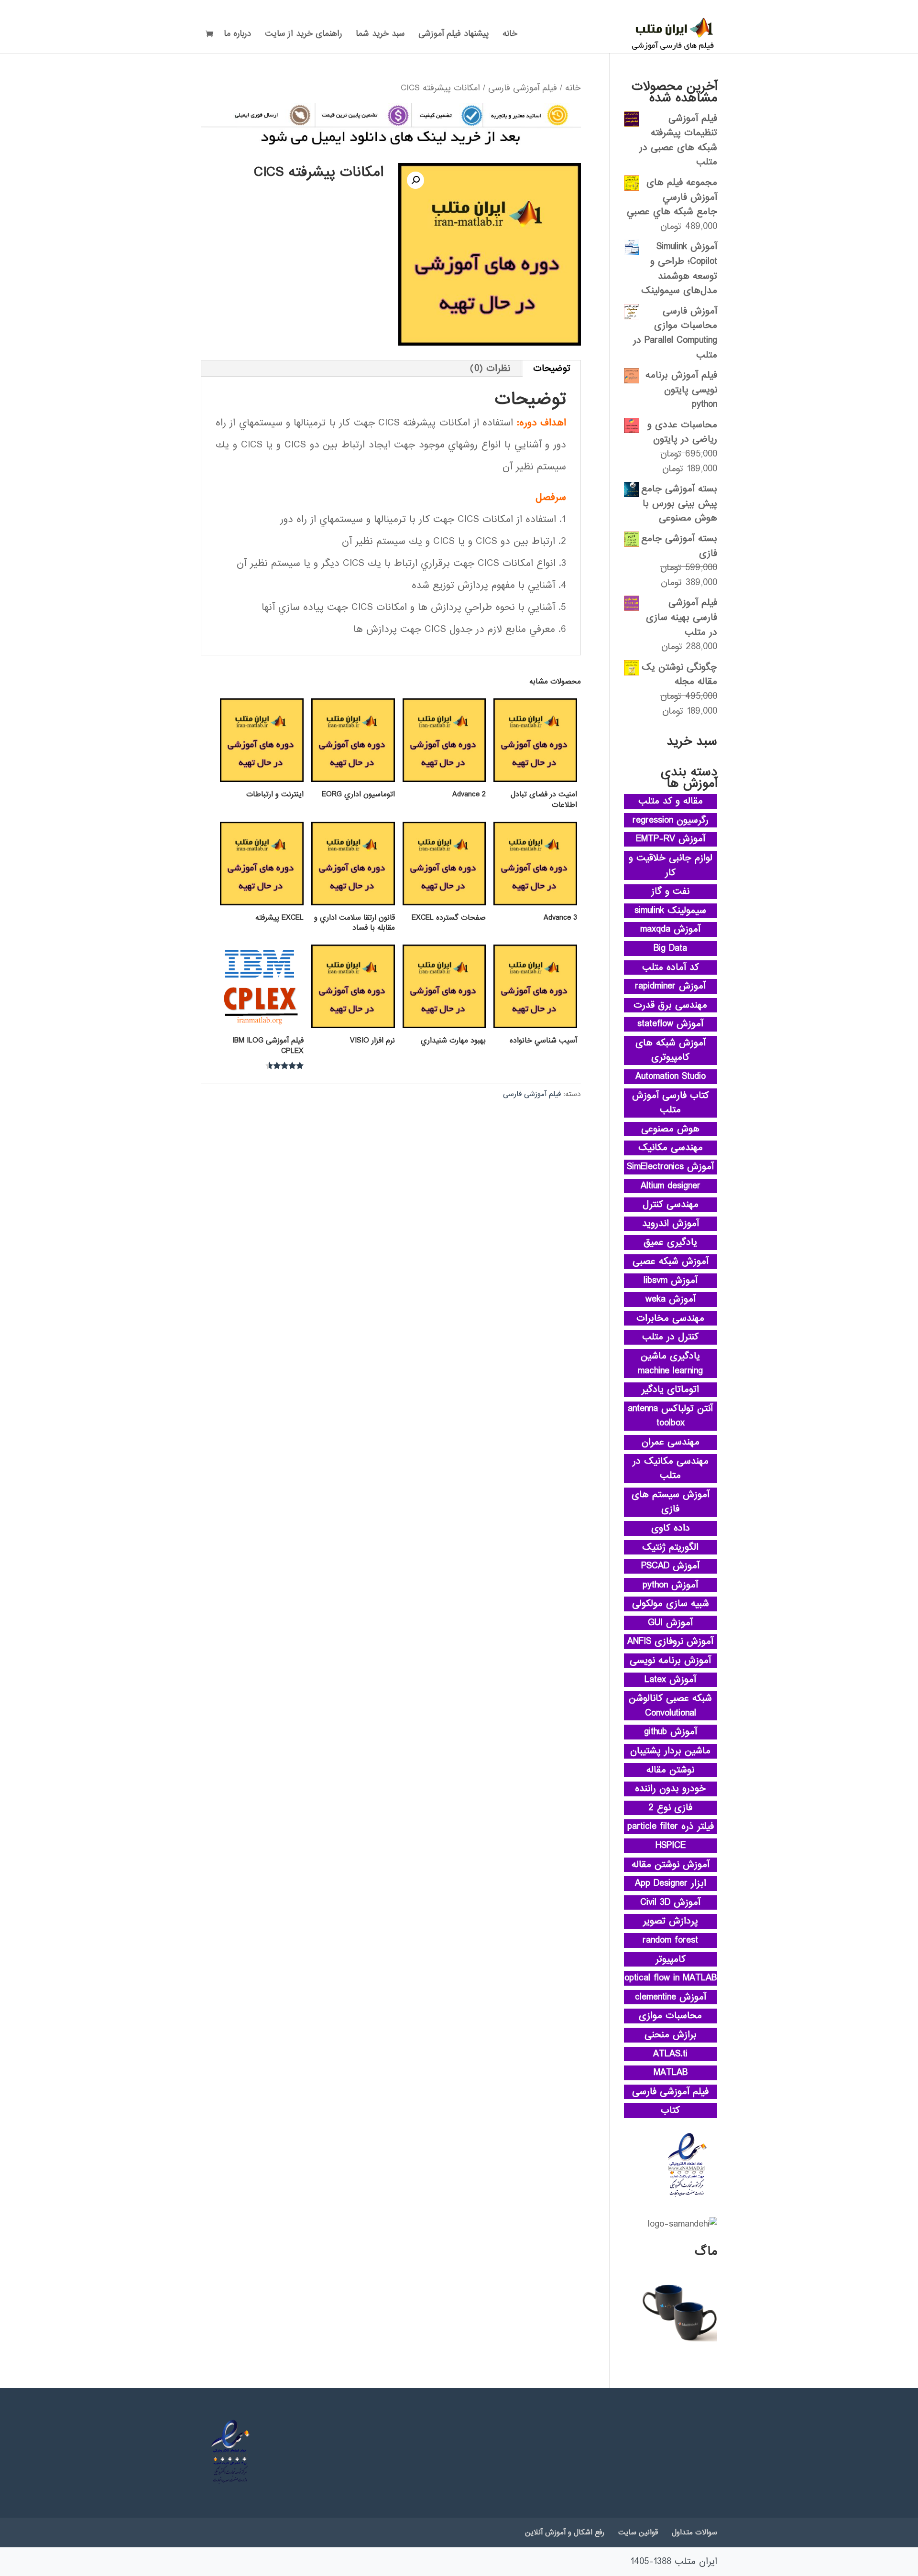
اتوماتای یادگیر (670, 1390)
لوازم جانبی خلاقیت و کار (671, 865)
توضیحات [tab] (552, 369)
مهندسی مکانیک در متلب (671, 1469)
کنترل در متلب (670, 1337)
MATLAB (671, 2073)
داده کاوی (671, 1528)
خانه (510, 35)
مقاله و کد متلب (671, 801)
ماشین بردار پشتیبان (670, 1751)
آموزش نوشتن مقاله (671, 1865)
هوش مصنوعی (670, 1129)
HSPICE (671, 1846)
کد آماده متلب (671, 967)
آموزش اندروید (671, 1224)
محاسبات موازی (670, 2016)
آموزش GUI (670, 1623)
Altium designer (671, 1186)
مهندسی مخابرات (670, 1318)
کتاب (670, 2110)
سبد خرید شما (380, 35)
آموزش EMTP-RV (671, 839)
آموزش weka (671, 1299)
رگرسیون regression (671, 820)
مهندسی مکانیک (671, 1148)
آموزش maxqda (670, 929)
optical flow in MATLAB (671, 1978)
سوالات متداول (694, 2533)
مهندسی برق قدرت (670, 1005)
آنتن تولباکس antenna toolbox (670, 1416)
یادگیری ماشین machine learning (670, 1364)
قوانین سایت (638, 2533)
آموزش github (671, 1732)
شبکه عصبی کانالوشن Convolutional (670, 1706)
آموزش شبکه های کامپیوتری (671, 1050)
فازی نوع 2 (671, 1808)
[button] (415, 180)
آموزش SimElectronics (670, 1167)
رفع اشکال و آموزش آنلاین (565, 2533)
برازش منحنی (671, 2035)
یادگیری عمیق (670, 1242)
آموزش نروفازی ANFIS (670, 1641)
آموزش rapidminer (670, 986)
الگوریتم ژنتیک (670, 1547)
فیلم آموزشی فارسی (523, 88)
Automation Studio (671, 1076)
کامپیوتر (671, 1959)
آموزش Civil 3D (670, 1902)
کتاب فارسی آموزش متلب (671, 1103)
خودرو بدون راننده (670, 1789)
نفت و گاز (670, 891)
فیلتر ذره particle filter (671, 1826)
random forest (670, 1940)
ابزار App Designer (671, 1883)
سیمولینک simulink (670, 911)
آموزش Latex (670, 1680)
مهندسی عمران (671, 1442)
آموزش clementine (671, 1997)
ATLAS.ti (670, 2054)
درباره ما (237, 35)
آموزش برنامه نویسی (670, 1661)
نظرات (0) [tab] (490, 369)
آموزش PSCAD (670, 1566)
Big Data (670, 948)
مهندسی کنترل (671, 1205)
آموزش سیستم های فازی (671, 1502)
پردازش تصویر (671, 1921)
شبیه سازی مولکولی (671, 1604)
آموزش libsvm (671, 1281)
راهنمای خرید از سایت (303, 35)
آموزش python (670, 1585)
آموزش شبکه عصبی (671, 1261)
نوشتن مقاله (670, 1770)
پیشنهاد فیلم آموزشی (454, 35)
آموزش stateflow (670, 1024)
